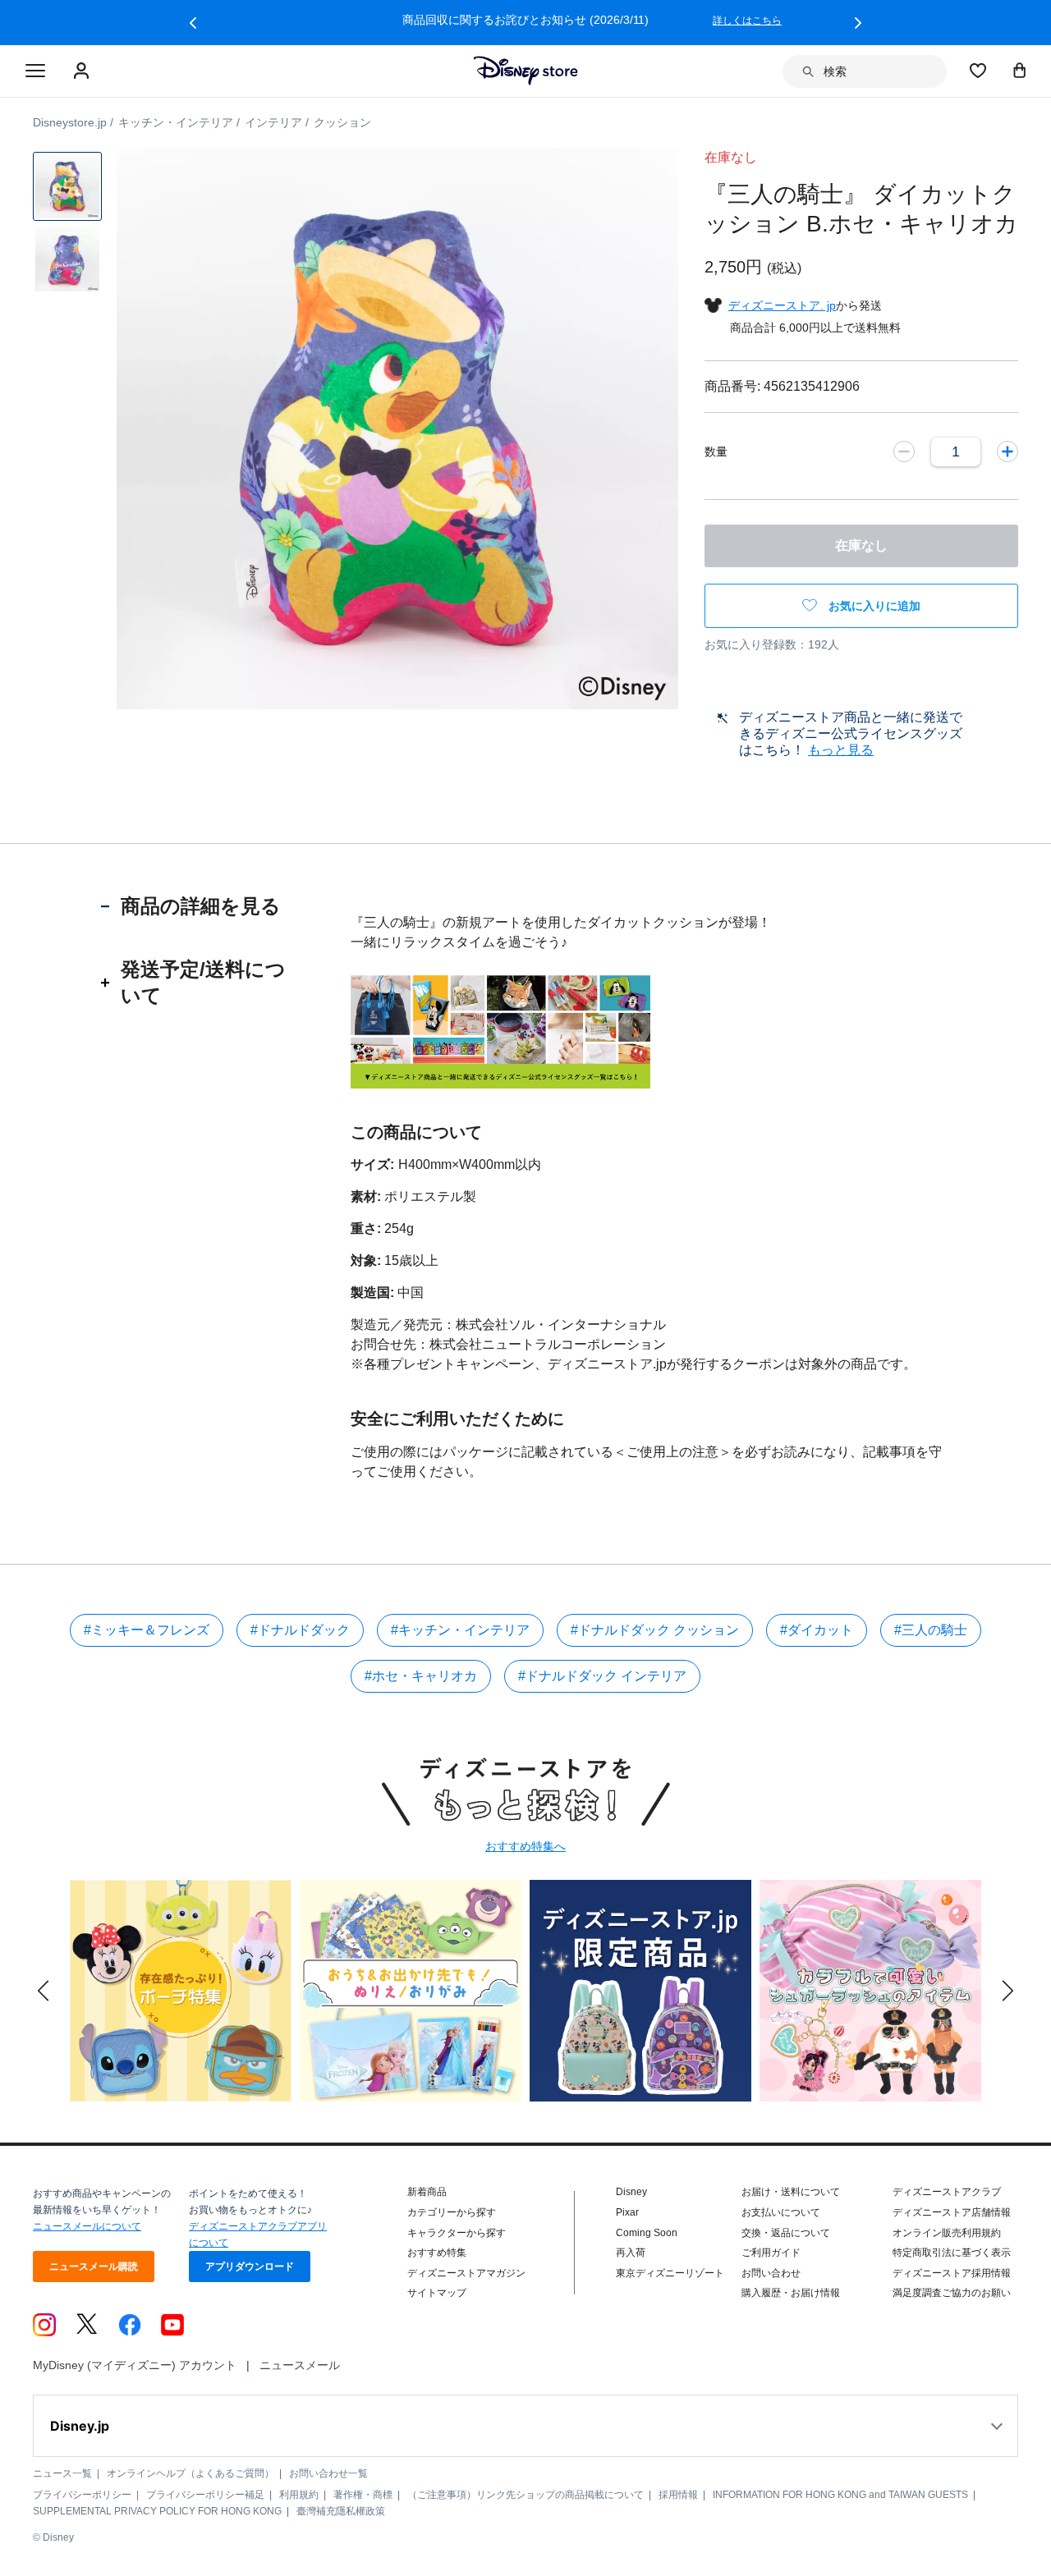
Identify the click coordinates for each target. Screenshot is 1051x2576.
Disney (631, 2192)
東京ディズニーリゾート (670, 2273)
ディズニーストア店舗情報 (952, 2212)
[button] (193, 23)
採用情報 (678, 2495)
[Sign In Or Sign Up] (83, 71)
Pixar (627, 2212)
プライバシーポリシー (82, 2495)
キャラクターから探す (457, 2233)
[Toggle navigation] (35, 71)
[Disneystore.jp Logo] (526, 71)
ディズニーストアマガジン (466, 2273)
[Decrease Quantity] (904, 451)
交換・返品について (786, 2233)
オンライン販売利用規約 (947, 2233)
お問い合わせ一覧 (328, 2473)
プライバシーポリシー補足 (205, 2495)
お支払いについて (781, 2212)
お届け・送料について (791, 2192)
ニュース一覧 (62, 2473)
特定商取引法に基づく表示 (952, 2253)
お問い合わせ (771, 2273)
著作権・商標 (363, 2495)
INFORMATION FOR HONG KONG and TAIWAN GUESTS (840, 2495)
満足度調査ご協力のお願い (952, 2293)
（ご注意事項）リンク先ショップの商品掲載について (525, 2495)
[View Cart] (1020, 70)
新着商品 (427, 2192)
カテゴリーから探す (452, 2212)
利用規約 (299, 2495)
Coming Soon (647, 2233)
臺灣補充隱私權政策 (341, 2511)
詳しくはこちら (747, 21)
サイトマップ (437, 2293)
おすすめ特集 (437, 2253)
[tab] (201, 906)
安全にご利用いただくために (457, 1419)
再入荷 (631, 2253)
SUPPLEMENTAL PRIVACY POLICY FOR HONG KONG (157, 2511)
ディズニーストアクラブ (947, 2192)
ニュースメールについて (87, 2226)
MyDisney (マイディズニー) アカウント (135, 2365)
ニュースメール (300, 2365)
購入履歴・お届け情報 (791, 2293)
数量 (716, 451)
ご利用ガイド (771, 2253)
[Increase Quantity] (1007, 451)
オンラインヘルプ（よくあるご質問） (190, 2473)
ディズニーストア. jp (782, 305)
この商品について (416, 1132)
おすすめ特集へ (525, 1846)
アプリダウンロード (250, 2267)
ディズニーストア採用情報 (952, 2273)
